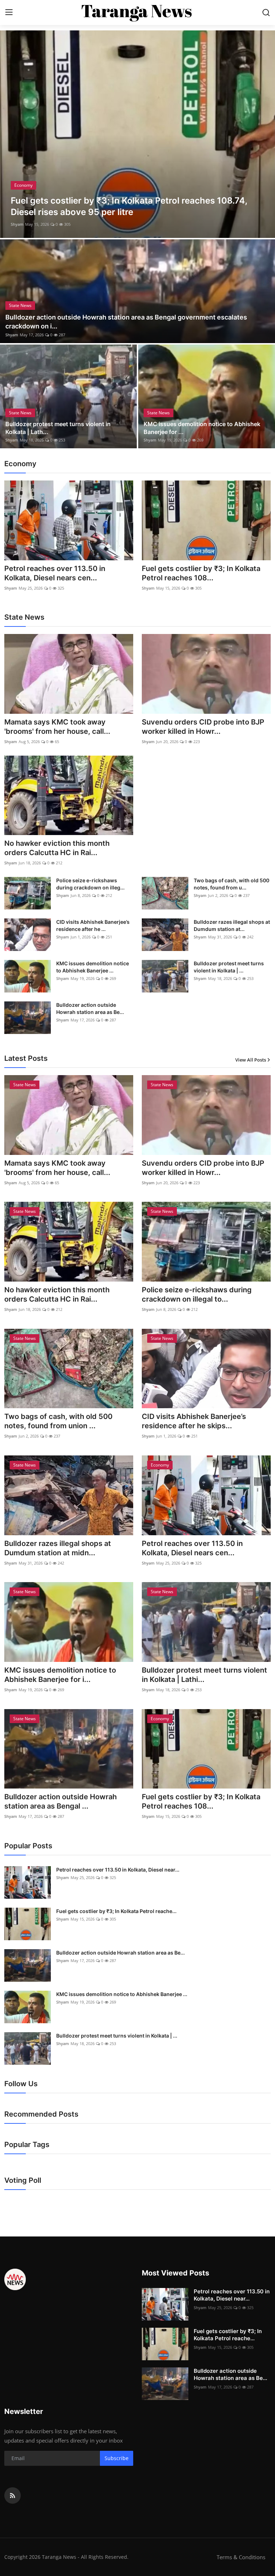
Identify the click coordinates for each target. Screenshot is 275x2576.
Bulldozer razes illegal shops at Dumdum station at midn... (58, 1548)
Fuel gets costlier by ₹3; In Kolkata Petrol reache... (116, 1911)
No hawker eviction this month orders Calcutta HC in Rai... (57, 848)
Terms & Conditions (241, 2557)
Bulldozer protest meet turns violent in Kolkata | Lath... (58, 428)
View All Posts (251, 1060)
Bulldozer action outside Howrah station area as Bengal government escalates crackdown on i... (126, 322)
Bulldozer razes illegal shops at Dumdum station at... (232, 925)
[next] (263, 134)
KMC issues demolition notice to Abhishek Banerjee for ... (202, 428)
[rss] (13, 2495)
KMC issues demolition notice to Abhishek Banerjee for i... (60, 1675)
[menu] (9, 13)
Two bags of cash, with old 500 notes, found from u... (231, 884)
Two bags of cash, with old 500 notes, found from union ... (58, 1421)
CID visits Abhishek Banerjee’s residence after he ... (93, 925)
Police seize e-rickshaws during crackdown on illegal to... (197, 1294)
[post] (137, 134)
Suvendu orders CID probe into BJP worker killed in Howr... (203, 727)
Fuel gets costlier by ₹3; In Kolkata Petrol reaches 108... (201, 573)
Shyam (17, 224)
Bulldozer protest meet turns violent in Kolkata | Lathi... (204, 1675)
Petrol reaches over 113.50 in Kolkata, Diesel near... (118, 1870)
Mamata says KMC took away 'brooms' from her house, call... (57, 727)
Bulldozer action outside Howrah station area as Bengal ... (61, 1801)
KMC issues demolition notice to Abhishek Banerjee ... (93, 967)
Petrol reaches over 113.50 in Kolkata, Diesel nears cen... (55, 573)
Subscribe (117, 2458)
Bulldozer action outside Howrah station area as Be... (90, 1008)
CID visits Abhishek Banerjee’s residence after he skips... (194, 1421)
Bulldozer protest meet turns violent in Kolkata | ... (229, 967)
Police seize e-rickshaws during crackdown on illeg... (90, 884)
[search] (266, 13)
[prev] (12, 134)
